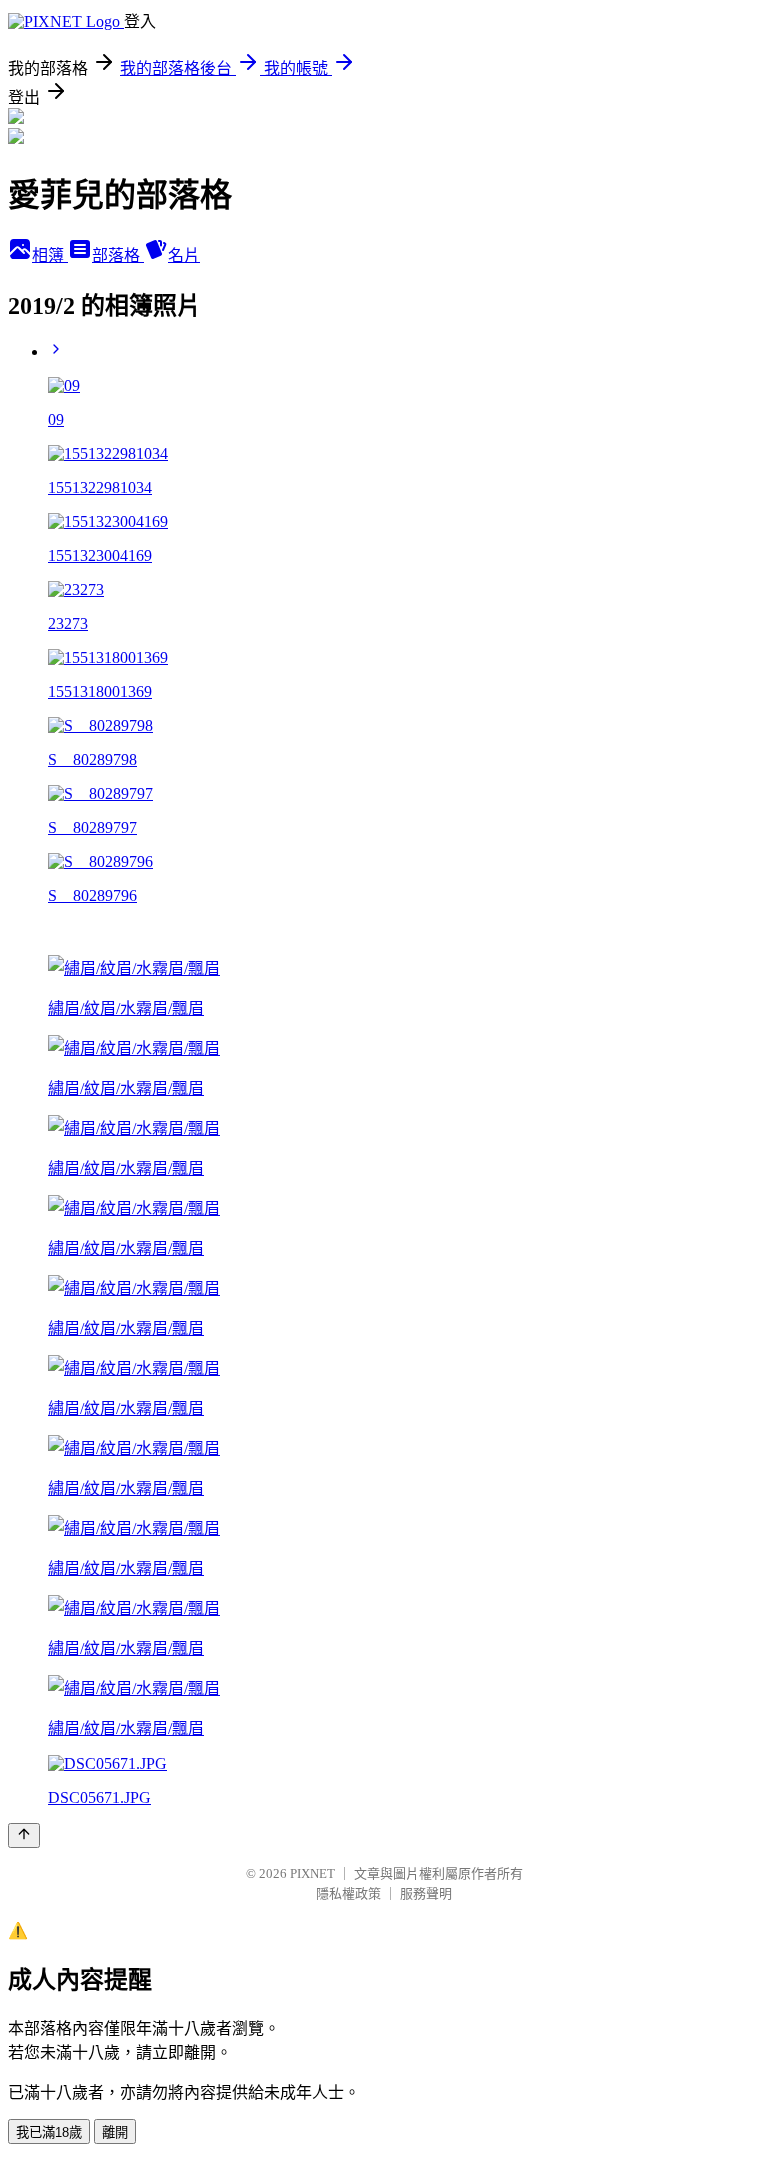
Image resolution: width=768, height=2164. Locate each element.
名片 (184, 255)
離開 (115, 2132)
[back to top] (24, 1835)
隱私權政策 (348, 1893)
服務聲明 (426, 1893)
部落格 (118, 255)
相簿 (50, 255)
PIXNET (312, 1873)
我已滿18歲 (49, 2132)
